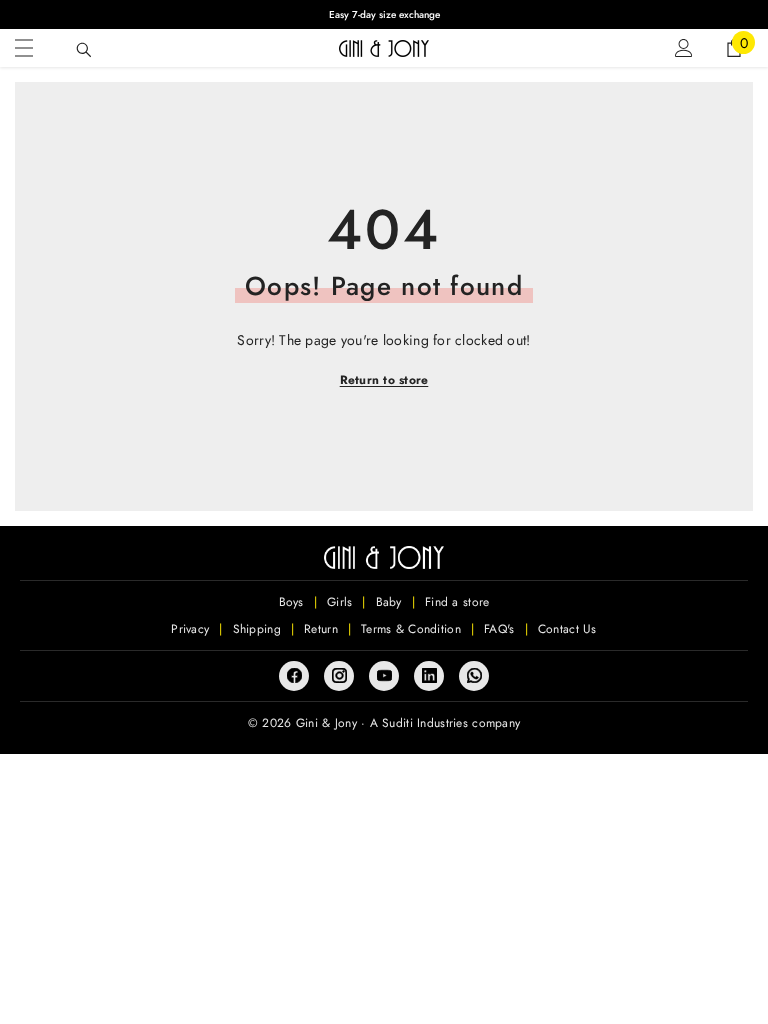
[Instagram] (339, 676)
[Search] (84, 50)
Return (321, 629)
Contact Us (567, 629)
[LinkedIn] (429, 676)
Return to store (384, 380)
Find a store (457, 602)
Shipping (257, 629)
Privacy (190, 629)
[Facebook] (294, 676)
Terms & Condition (411, 629)
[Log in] (684, 48)
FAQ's (499, 629)
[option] (384, 14)
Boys (291, 602)
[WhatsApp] (474, 676)
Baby (389, 602)
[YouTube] (384, 676)
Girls (339, 602)
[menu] (24, 48)
